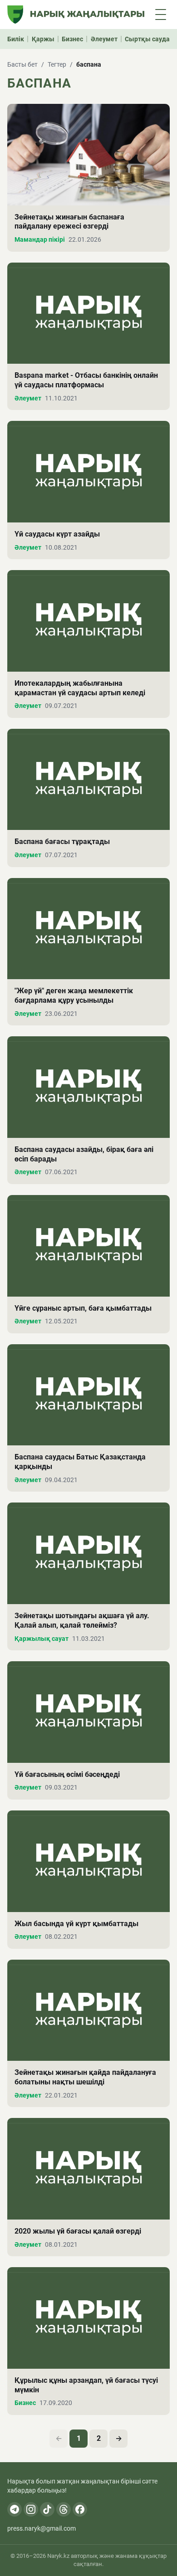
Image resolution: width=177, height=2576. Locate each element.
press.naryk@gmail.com (42, 2528)
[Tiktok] (47, 2509)
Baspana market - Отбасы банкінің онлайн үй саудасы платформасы (86, 380)
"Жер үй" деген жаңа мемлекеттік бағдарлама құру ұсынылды (74, 995)
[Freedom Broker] (15, 15)
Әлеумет (104, 39)
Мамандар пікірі (40, 239)
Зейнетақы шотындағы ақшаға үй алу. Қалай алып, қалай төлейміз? (82, 1620)
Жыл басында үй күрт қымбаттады (76, 1924)
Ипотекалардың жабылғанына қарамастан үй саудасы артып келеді (80, 688)
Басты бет (22, 64)
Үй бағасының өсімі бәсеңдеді (67, 1774)
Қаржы (43, 39)
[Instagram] (31, 2509)
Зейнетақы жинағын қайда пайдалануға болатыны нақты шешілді (85, 2077)
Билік (16, 39)
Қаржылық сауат (42, 1639)
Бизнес (72, 39)
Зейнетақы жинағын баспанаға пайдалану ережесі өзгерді (69, 222)
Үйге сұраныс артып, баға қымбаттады (83, 1308)
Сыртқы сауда (147, 39)
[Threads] (64, 2509)
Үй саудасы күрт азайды (57, 534)
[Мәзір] (161, 15)
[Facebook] (80, 2509)
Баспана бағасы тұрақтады (62, 842)
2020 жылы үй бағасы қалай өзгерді (78, 2231)
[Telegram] (15, 2509)
